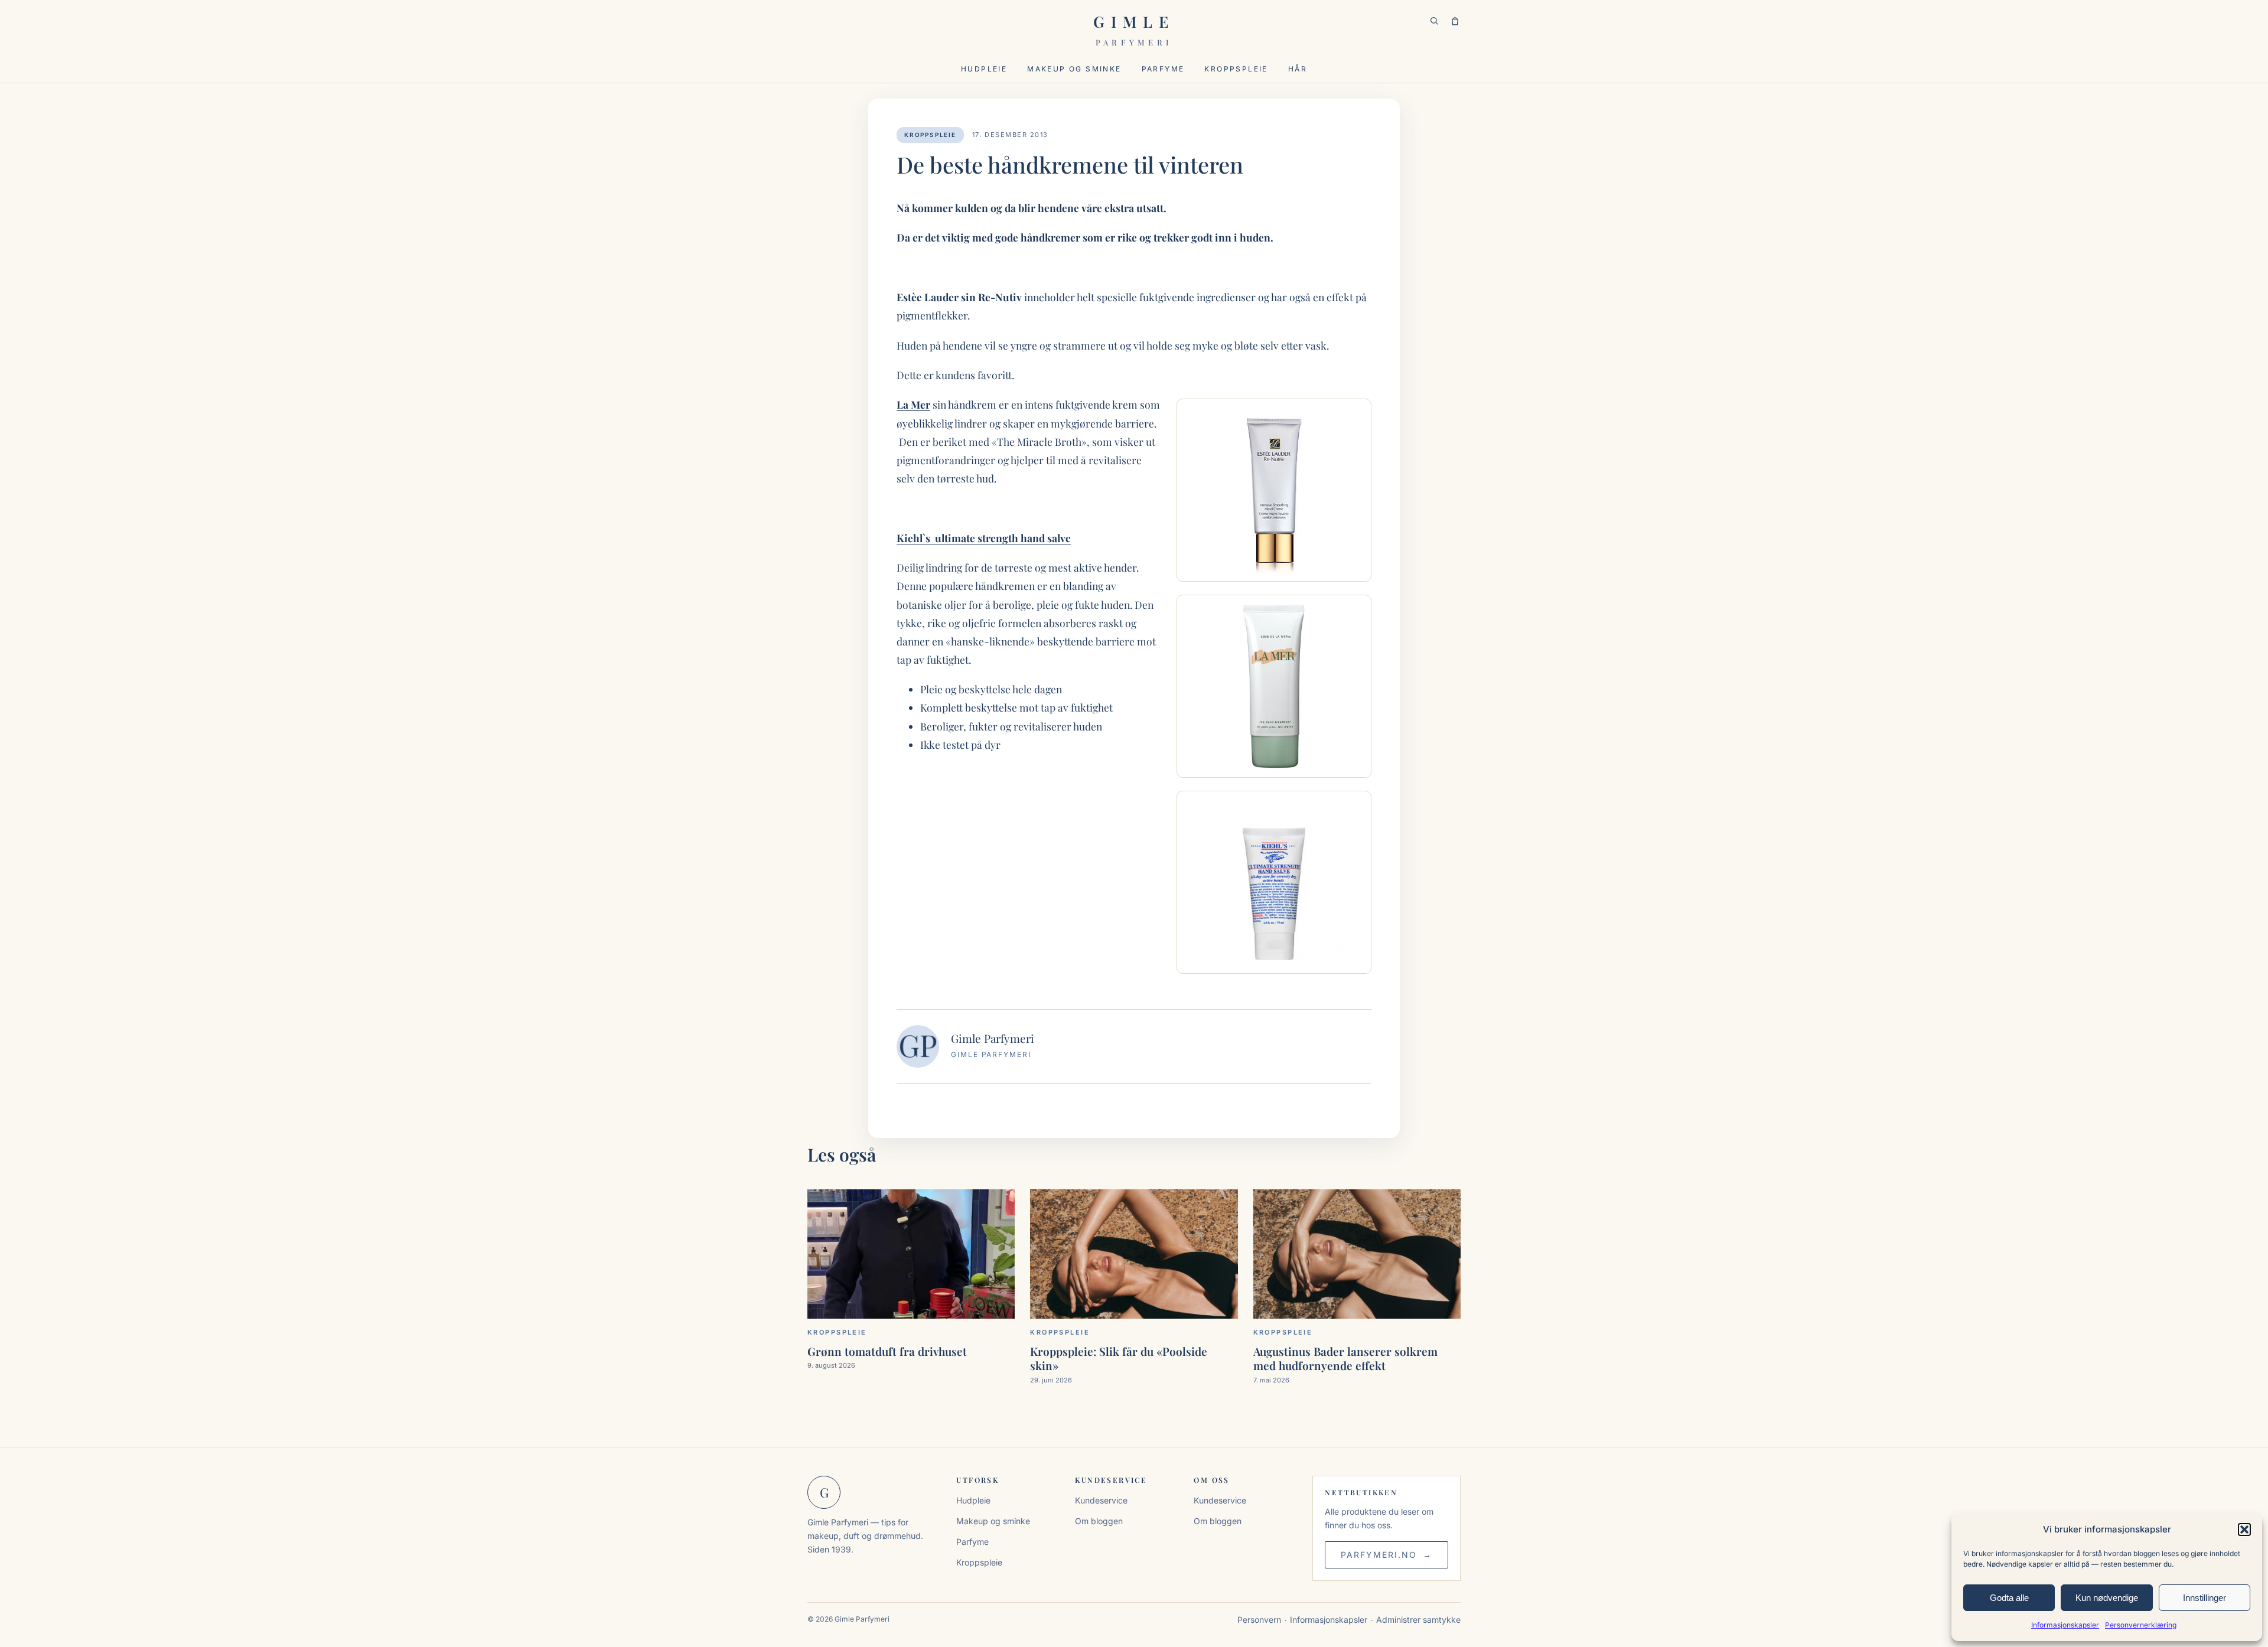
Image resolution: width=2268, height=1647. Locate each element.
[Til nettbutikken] (1455, 22)
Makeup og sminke (1074, 69)
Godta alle (2009, 1598)
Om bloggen (1099, 1521)
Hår (1298, 69)
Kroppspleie (1236, 69)
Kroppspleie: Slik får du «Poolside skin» (1119, 1358)
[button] (2244, 1529)
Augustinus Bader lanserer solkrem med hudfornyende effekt (1345, 1358)
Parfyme (1163, 69)
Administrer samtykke (1418, 1620)
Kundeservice (1101, 1500)
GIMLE (1134, 29)
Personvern (1259, 1620)
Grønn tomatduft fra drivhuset (887, 1351)
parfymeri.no (1379, 1555)
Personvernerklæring (2141, 1625)
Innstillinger (2205, 1598)
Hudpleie (984, 69)
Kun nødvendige (2107, 1598)
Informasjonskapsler (2065, 1625)
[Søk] (1434, 22)
